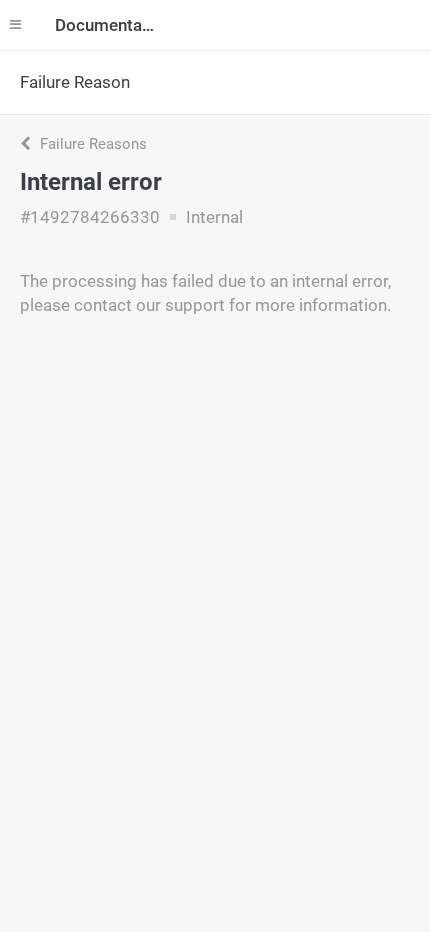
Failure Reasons (91, 144)
